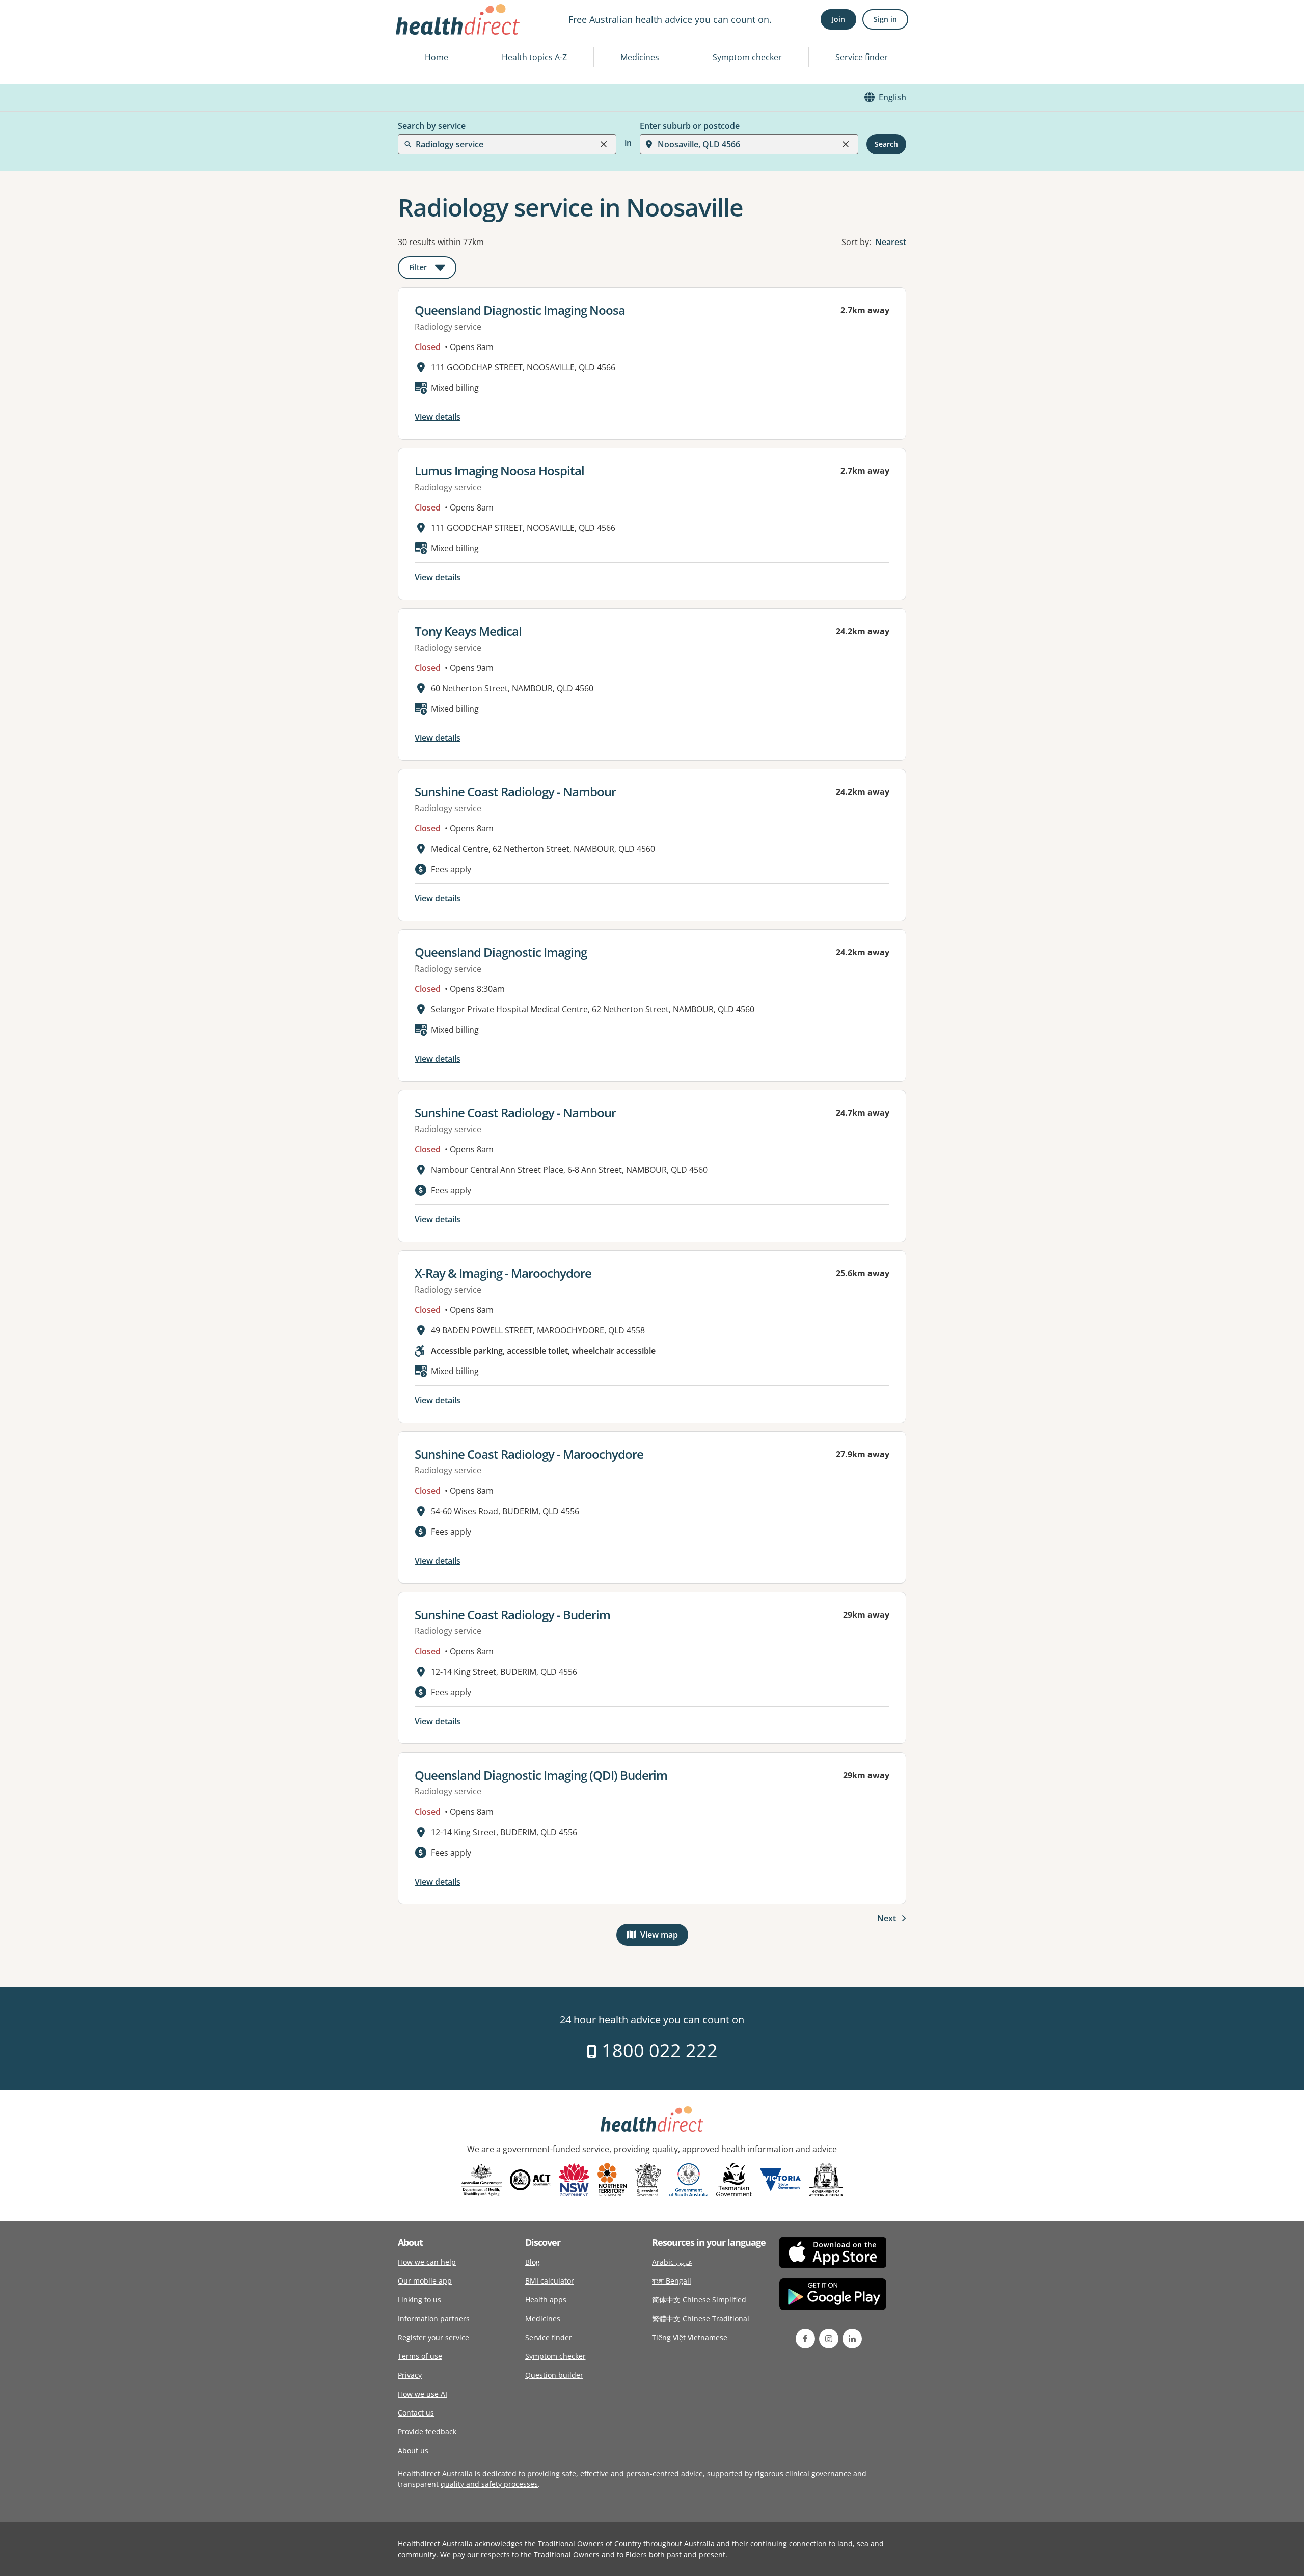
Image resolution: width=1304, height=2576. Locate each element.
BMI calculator (550, 2281)
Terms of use (420, 2356)
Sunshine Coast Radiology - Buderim (512, 1614)
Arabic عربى (672, 2262)
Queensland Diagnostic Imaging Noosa (520, 310)
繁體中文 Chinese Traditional (701, 2318)
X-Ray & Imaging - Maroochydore (503, 1273)
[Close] (604, 144)
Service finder (862, 57)
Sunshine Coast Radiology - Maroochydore (529, 1454)
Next (887, 1918)
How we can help (427, 2262)
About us (413, 2450)
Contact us (416, 2413)
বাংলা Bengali (672, 2281)
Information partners (434, 2318)
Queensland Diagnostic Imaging (501, 952)
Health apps (546, 2300)
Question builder (554, 2375)
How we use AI (423, 2394)
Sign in (885, 19)
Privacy (410, 2375)
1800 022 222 (657, 2050)
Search (886, 144)
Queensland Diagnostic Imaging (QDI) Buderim (541, 1775)
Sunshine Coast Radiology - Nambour (515, 791)
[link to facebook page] (805, 2339)
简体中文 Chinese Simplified (699, 2300)
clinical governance (818, 2473)
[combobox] (417, 33)
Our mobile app (425, 2281)
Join (838, 19)
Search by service (432, 126)
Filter (433, 269)
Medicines (640, 57)
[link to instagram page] (829, 2339)
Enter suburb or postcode (690, 126)
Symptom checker (747, 57)
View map (664, 1937)
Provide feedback (427, 2432)
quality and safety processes (489, 2484)
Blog (533, 2262)
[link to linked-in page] (852, 2339)
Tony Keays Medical (468, 631)
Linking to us (419, 2300)
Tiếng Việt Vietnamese (690, 2337)
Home (437, 57)
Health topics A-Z (534, 57)
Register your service (433, 2337)
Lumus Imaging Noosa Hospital (499, 471)
